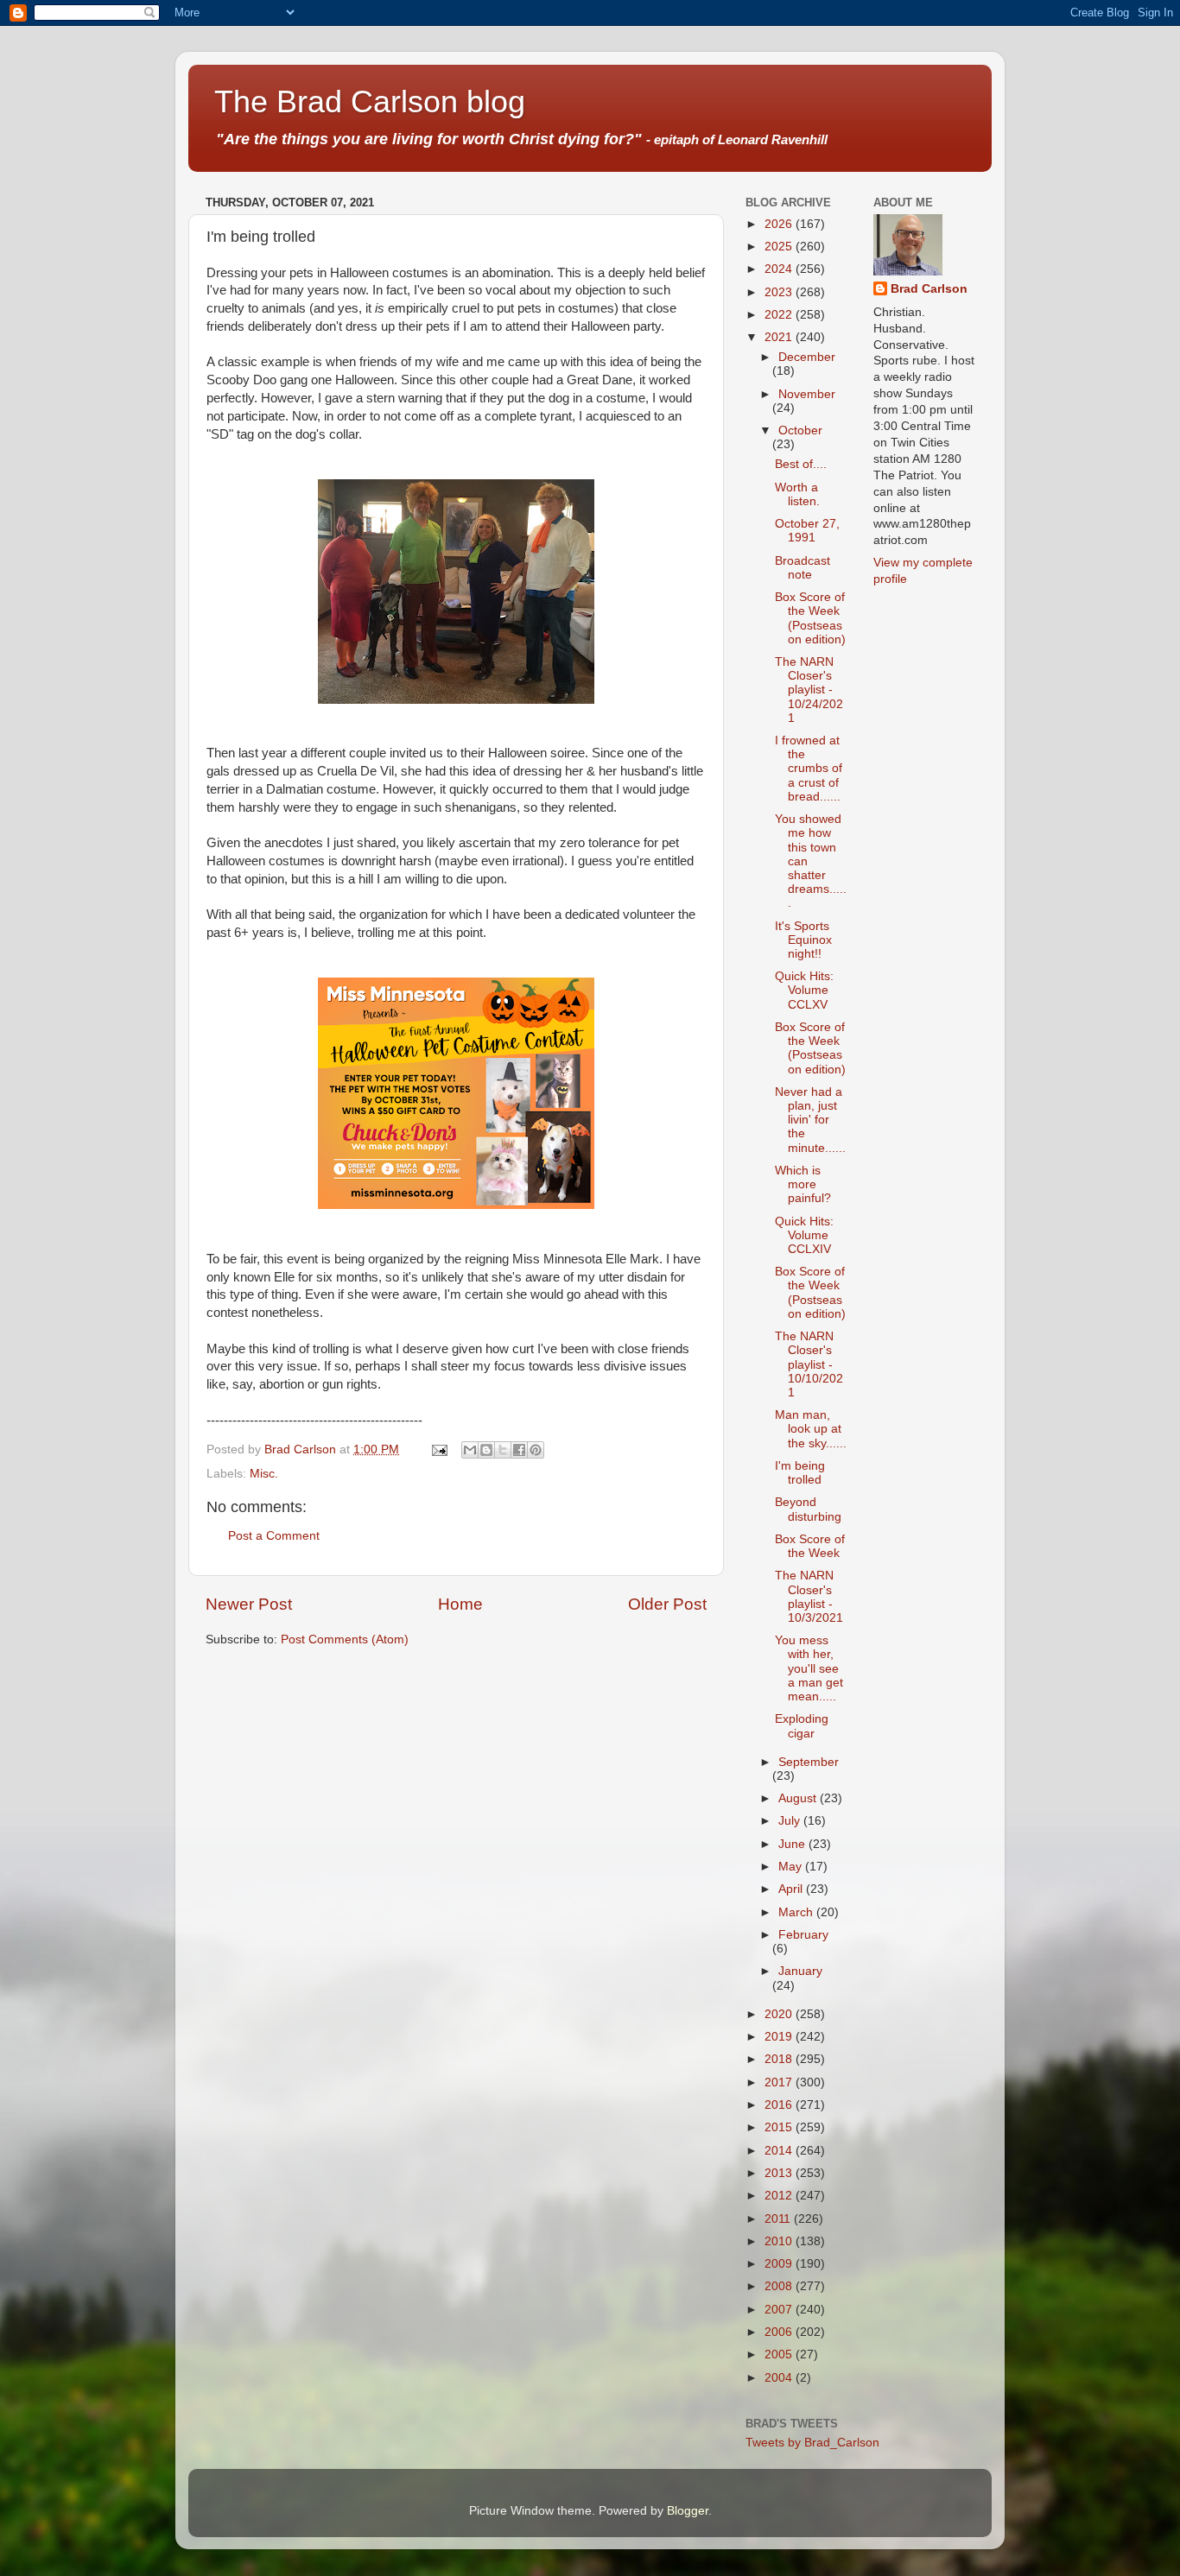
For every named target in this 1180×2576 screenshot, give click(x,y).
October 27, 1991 (807, 531)
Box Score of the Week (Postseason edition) (810, 618)
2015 (780, 2127)
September (809, 1762)
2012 (780, 2196)
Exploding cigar (802, 1726)
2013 (780, 2173)
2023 (780, 292)
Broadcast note (803, 568)
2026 (780, 224)
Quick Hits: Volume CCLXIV (804, 1235)
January (800, 1971)
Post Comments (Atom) (345, 1639)
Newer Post (249, 1604)
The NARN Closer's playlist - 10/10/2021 (809, 1364)
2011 (779, 2219)
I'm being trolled (800, 1473)
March (797, 1912)
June (793, 1844)
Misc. (264, 1474)
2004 (780, 2378)
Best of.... (801, 464)
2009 (780, 2264)
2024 (780, 269)
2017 (780, 2082)
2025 (780, 247)
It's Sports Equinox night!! (803, 940)
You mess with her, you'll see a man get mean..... (809, 1668)
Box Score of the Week (810, 1546)
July (791, 1821)
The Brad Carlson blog (370, 101)
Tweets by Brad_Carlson (812, 2443)
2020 (780, 2014)
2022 (780, 315)
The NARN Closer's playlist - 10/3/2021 (809, 1597)
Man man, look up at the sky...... (811, 1429)
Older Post (667, 1604)
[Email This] (470, 1450)
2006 (780, 2332)
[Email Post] (438, 1449)
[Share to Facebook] (519, 1450)
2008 (780, 2286)
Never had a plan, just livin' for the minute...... (810, 1120)
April (792, 1889)
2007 (780, 2310)
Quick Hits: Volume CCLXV (804, 990)
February (803, 1935)
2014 (780, 2151)
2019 (780, 2037)
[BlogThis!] (486, 1450)
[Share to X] (503, 1450)
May (792, 1867)
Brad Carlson (929, 289)
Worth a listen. (797, 494)
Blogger (688, 2511)
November (807, 394)
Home (460, 1604)
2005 (780, 2354)
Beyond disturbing (808, 1509)
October (800, 430)
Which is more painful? (803, 1184)
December (807, 357)
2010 (780, 2241)
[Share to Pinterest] (536, 1450)
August (799, 1798)
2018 (780, 2059)
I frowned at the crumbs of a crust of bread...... (809, 769)
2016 (780, 2105)
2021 (780, 337)
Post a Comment (274, 1536)
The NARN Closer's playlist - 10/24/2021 (809, 690)
